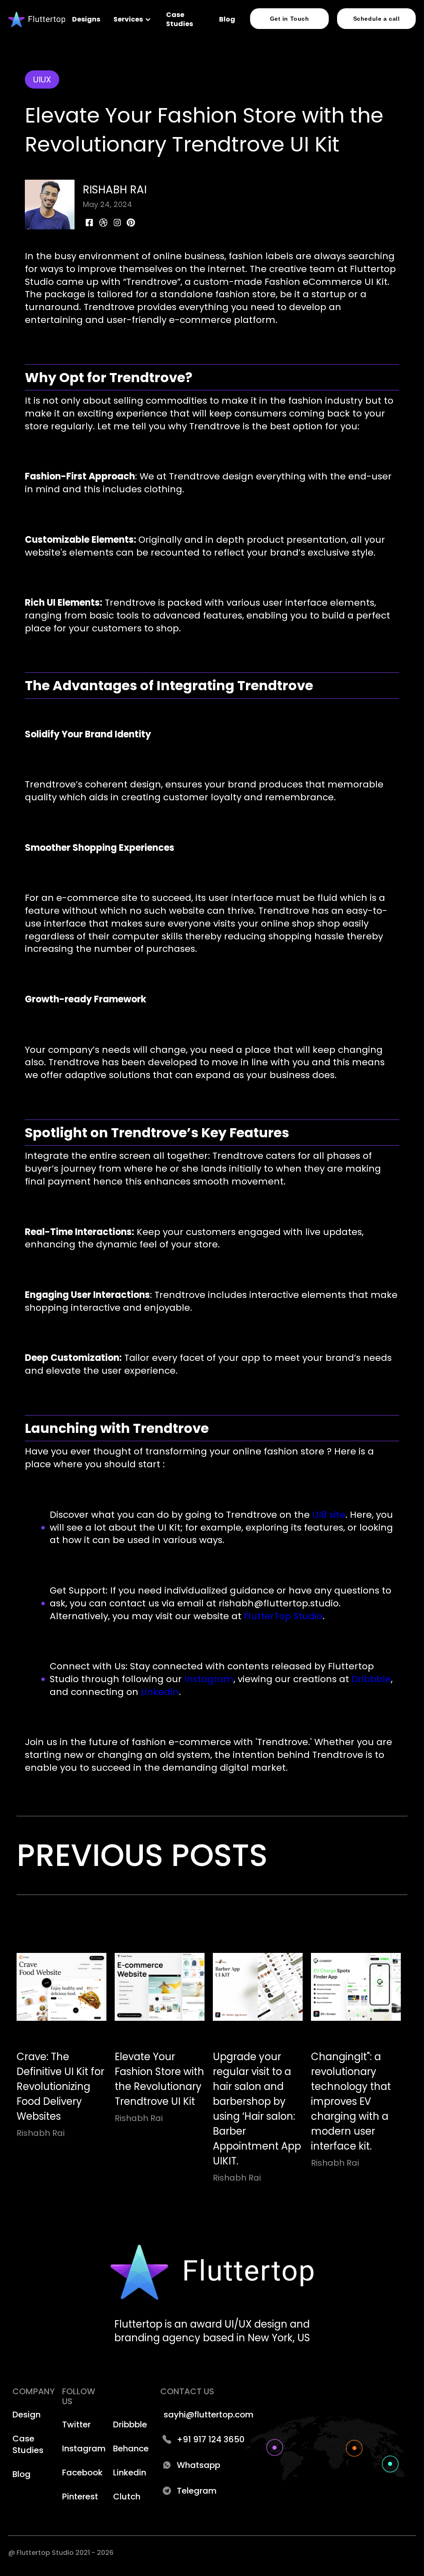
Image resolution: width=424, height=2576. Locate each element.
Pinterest (80, 2497)
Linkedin (130, 2472)
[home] (37, 20)
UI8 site (328, 1515)
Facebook (82, 2472)
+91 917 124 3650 (211, 2439)
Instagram (208, 1679)
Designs (86, 19)
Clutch (127, 2497)
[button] (133, 19)
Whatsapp (199, 2465)
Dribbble (370, 1679)
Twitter (76, 2424)
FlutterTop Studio (282, 1616)
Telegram (197, 2491)
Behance (131, 2448)
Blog (227, 19)
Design (26, 2415)
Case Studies (179, 19)
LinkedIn (159, 1692)
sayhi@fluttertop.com (208, 2415)
